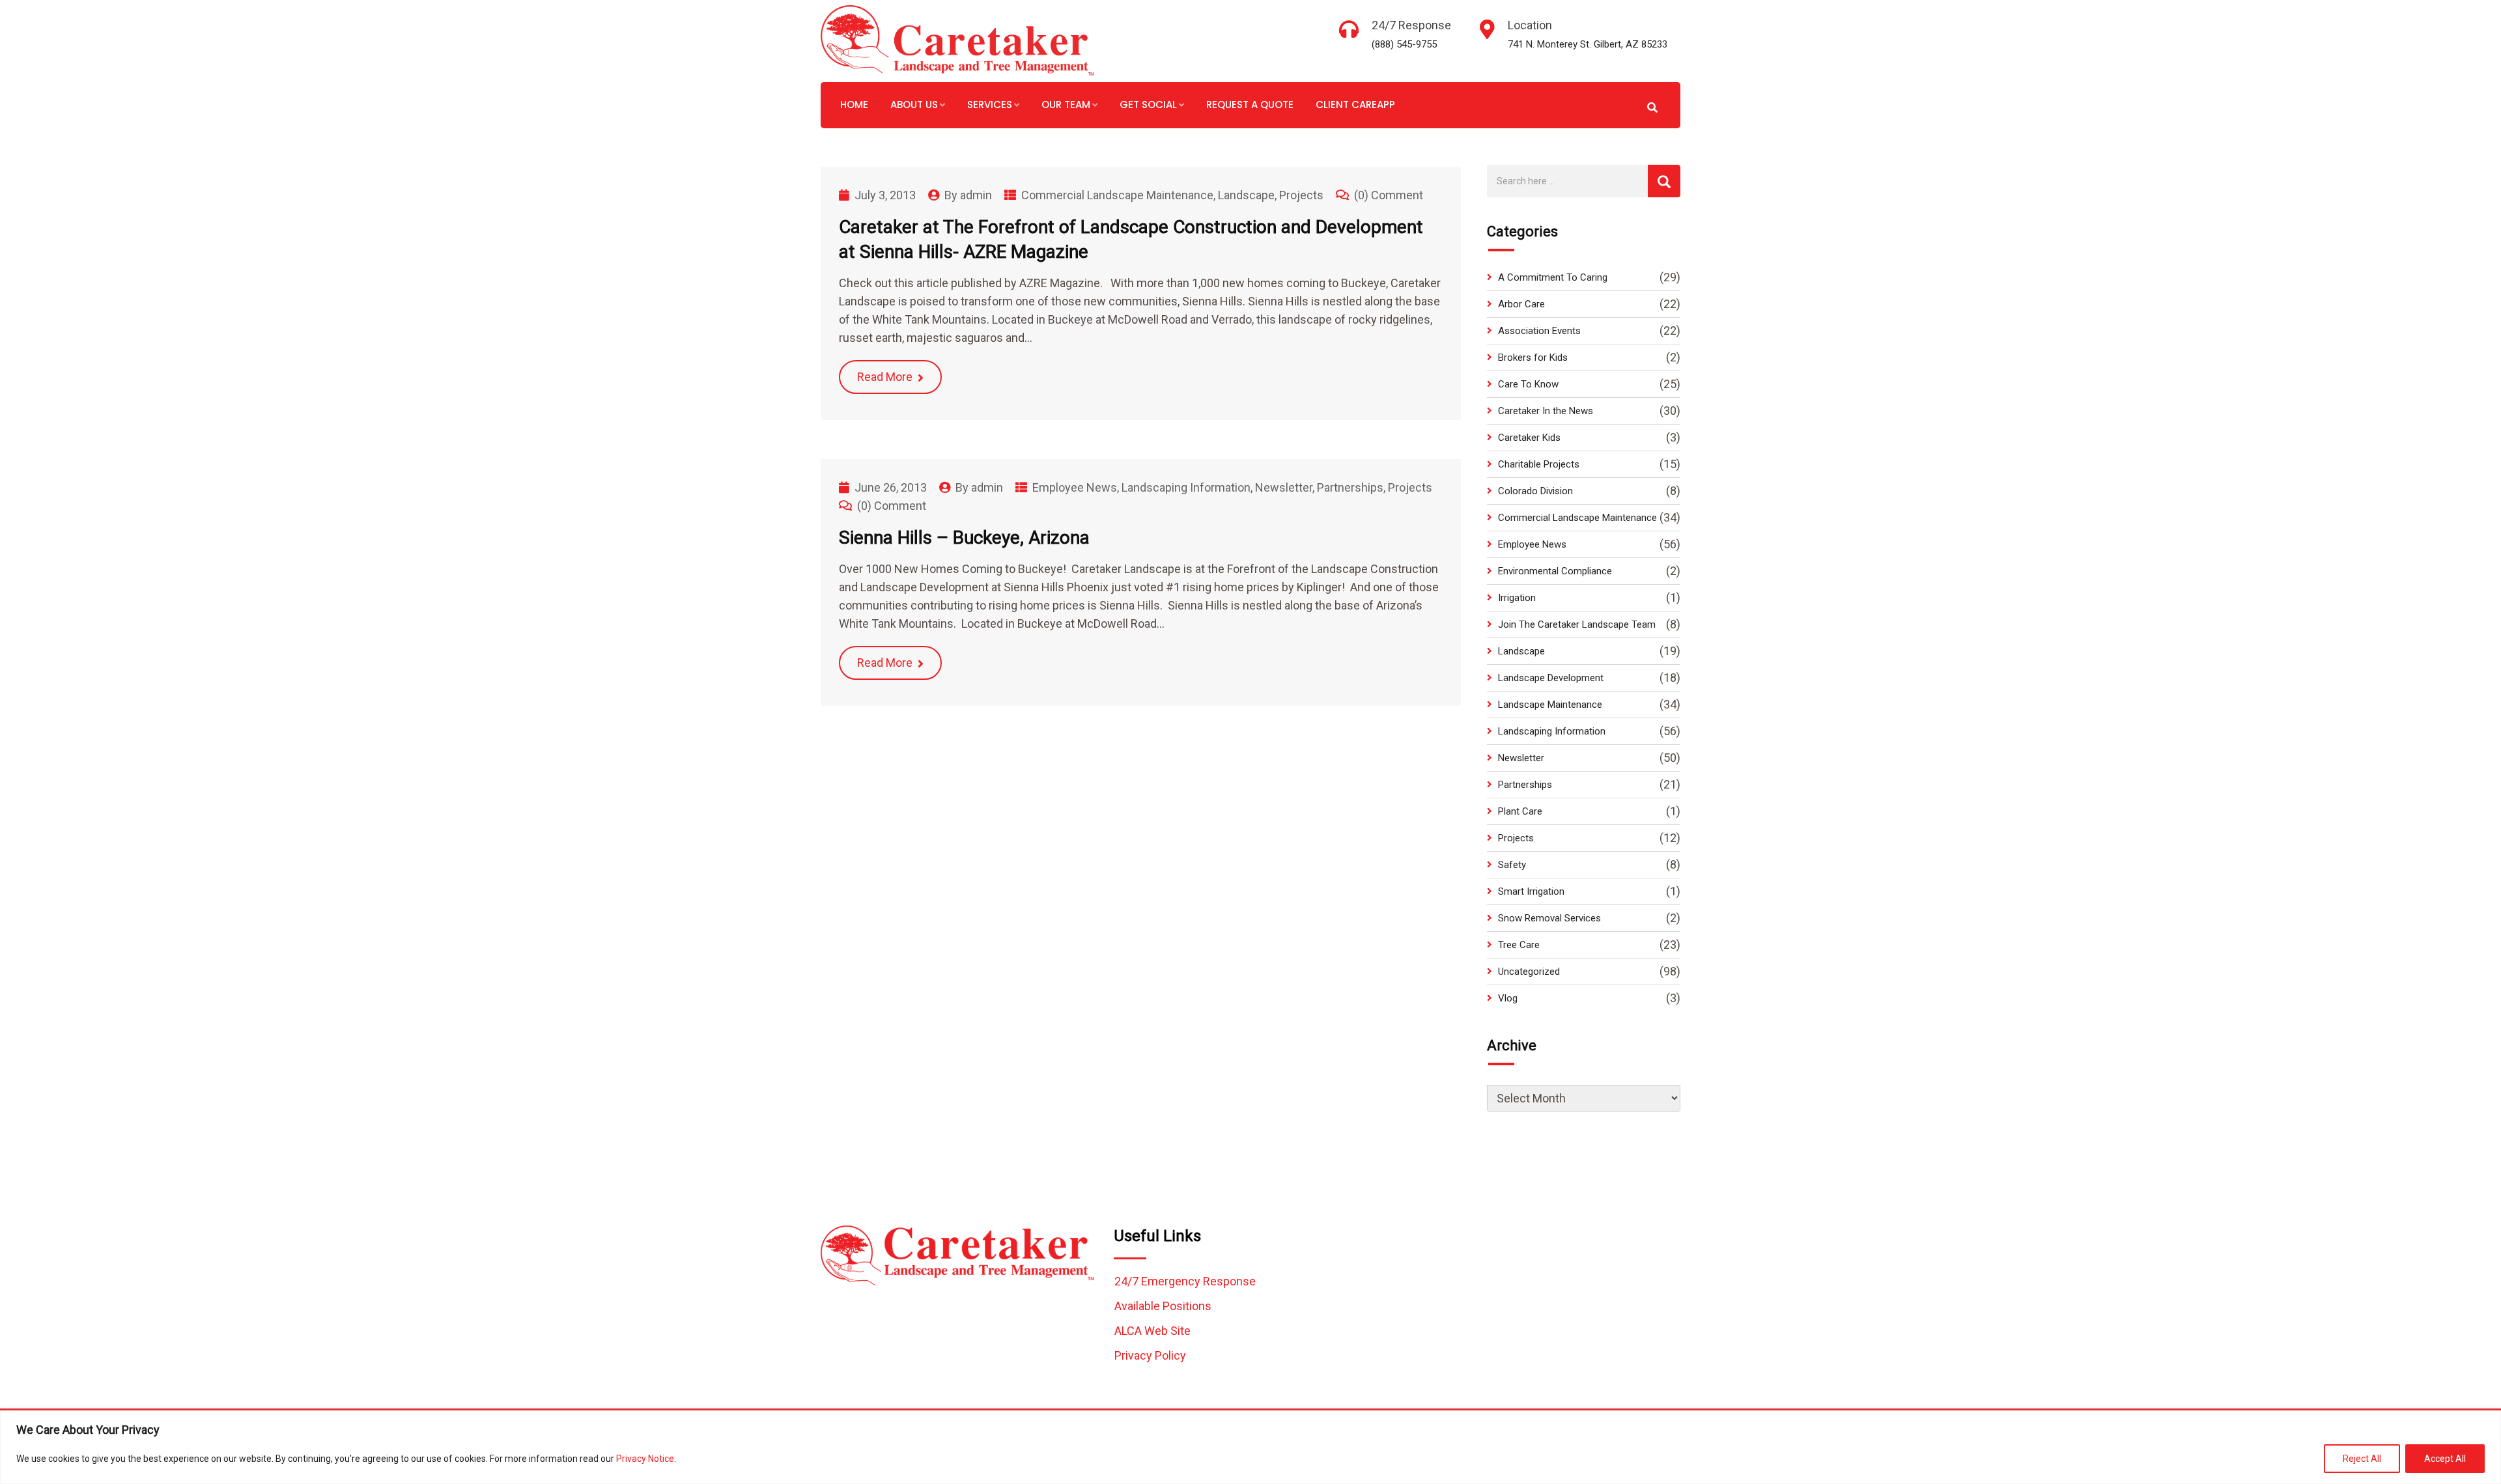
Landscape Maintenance (1550, 705)
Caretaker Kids (1529, 438)
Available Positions (1163, 1306)
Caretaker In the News (1546, 411)
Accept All (2445, 1459)
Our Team (1066, 105)
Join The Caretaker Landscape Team (1577, 624)
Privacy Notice (645, 1459)
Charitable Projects (1539, 464)
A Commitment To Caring (1553, 277)
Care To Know (1528, 384)
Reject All (2362, 1459)
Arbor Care (1521, 304)
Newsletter (1284, 487)
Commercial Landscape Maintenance (1117, 195)
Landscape (1246, 195)
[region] (1250, 1447)
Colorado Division (1535, 491)
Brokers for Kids (1533, 357)
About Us (914, 105)
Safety (1512, 865)
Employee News (1075, 487)
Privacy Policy (1150, 1355)
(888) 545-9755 (1404, 44)
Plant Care (1520, 811)
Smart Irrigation (1531, 891)
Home (854, 105)
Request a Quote (1250, 105)
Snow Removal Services (1549, 918)
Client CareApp (1355, 105)
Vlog (1508, 998)
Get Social (1148, 105)
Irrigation (1517, 598)
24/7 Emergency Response (1185, 1281)
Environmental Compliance (1555, 571)
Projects (1301, 195)
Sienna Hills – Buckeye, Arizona (964, 538)
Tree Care (1519, 945)
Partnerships (1350, 487)
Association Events (1539, 331)
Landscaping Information (1186, 487)
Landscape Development (1551, 678)
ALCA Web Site (1152, 1331)
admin (976, 195)
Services (990, 105)
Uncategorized (1529, 972)
